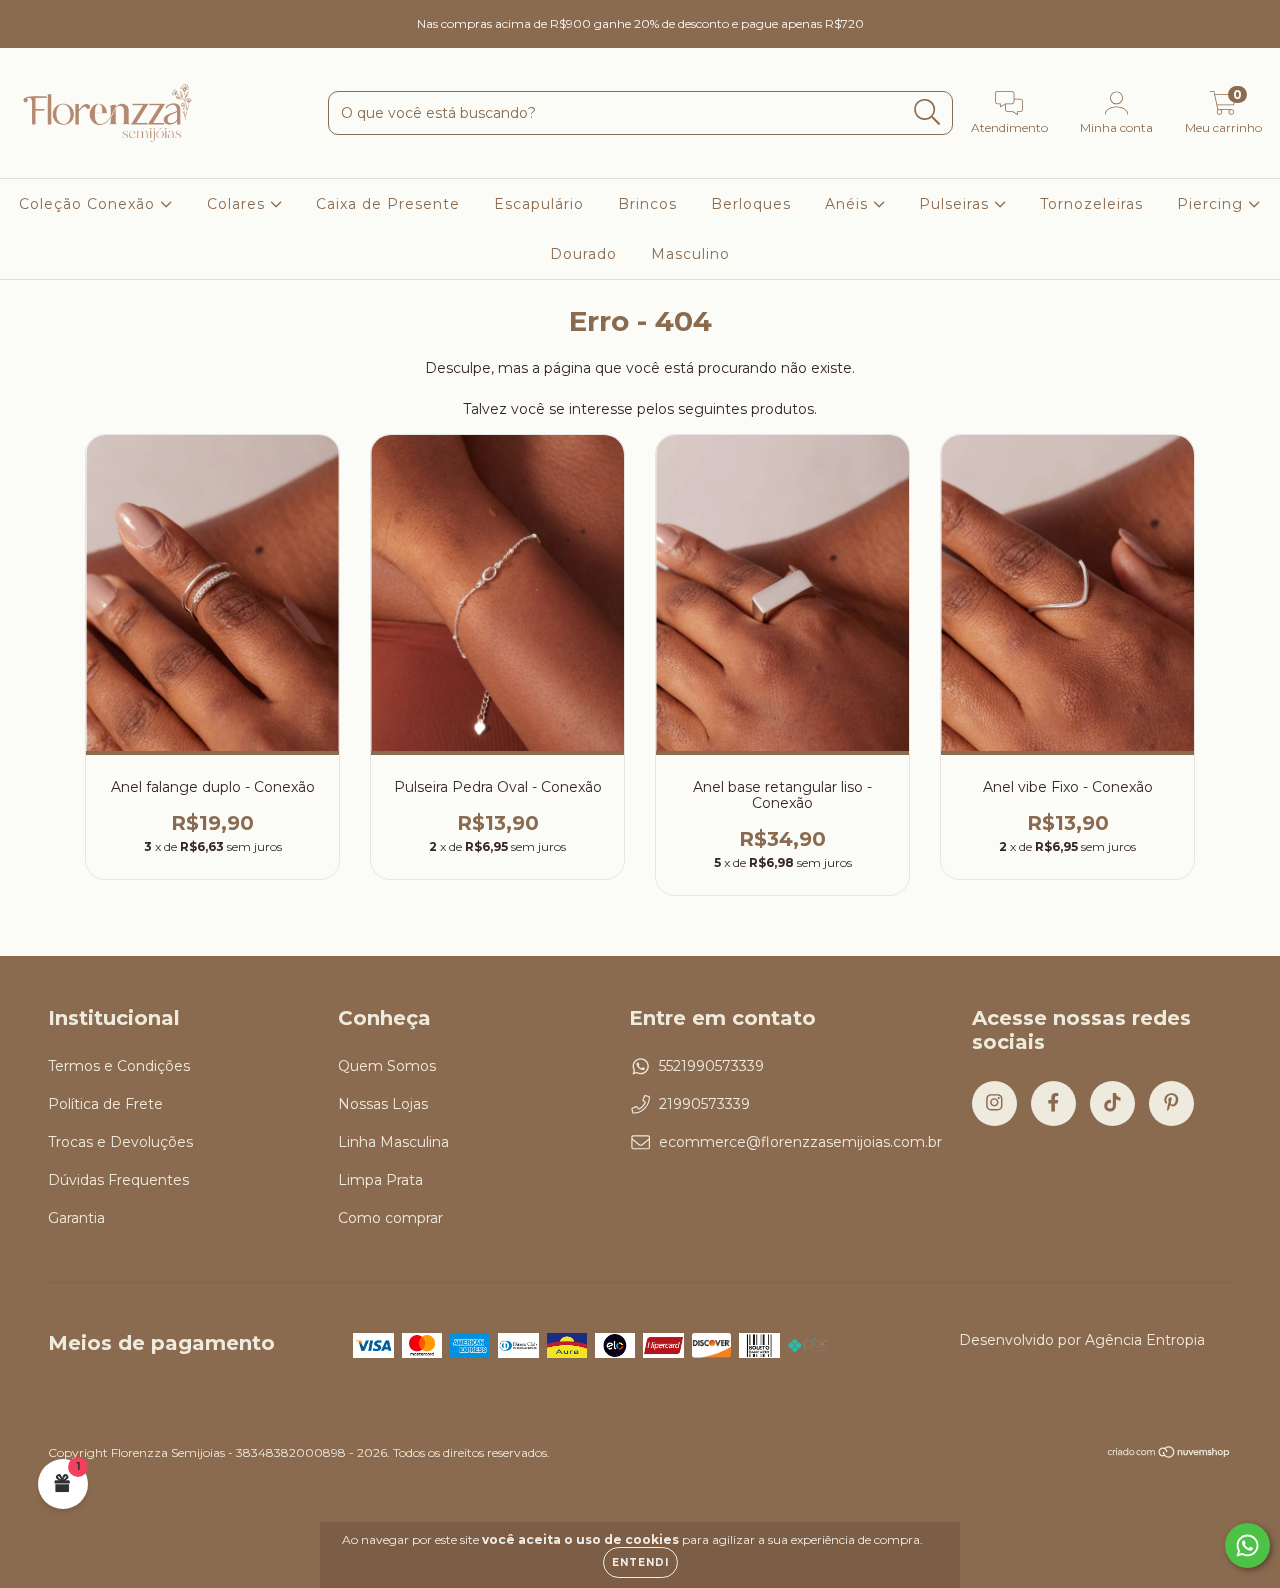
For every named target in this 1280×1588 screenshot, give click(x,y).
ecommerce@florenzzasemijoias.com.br (800, 1142)
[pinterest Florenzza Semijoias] (119, 14)
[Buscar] (927, 112)
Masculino (690, 254)
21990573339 (704, 1104)
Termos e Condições (119, 1066)
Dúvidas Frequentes (118, 1180)
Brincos (647, 204)
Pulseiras (956, 204)
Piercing (1212, 204)
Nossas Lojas (383, 1104)
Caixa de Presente (388, 204)
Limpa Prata (380, 1180)
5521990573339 (711, 1066)
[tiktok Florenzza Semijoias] (91, 14)
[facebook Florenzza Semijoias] (60, 14)
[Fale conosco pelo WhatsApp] (1247, 1545)
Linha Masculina (393, 1142)
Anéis (849, 204)
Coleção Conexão (89, 204)
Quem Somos (387, 1066)
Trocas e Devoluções (120, 1142)
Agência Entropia (1145, 1340)
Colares (238, 204)
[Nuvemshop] (1169, 1454)
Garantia (76, 1218)
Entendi (640, 1562)
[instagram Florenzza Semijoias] (30, 14)
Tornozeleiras (1091, 204)
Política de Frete (105, 1104)
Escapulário (539, 204)
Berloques (751, 204)
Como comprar (390, 1218)
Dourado (583, 254)
